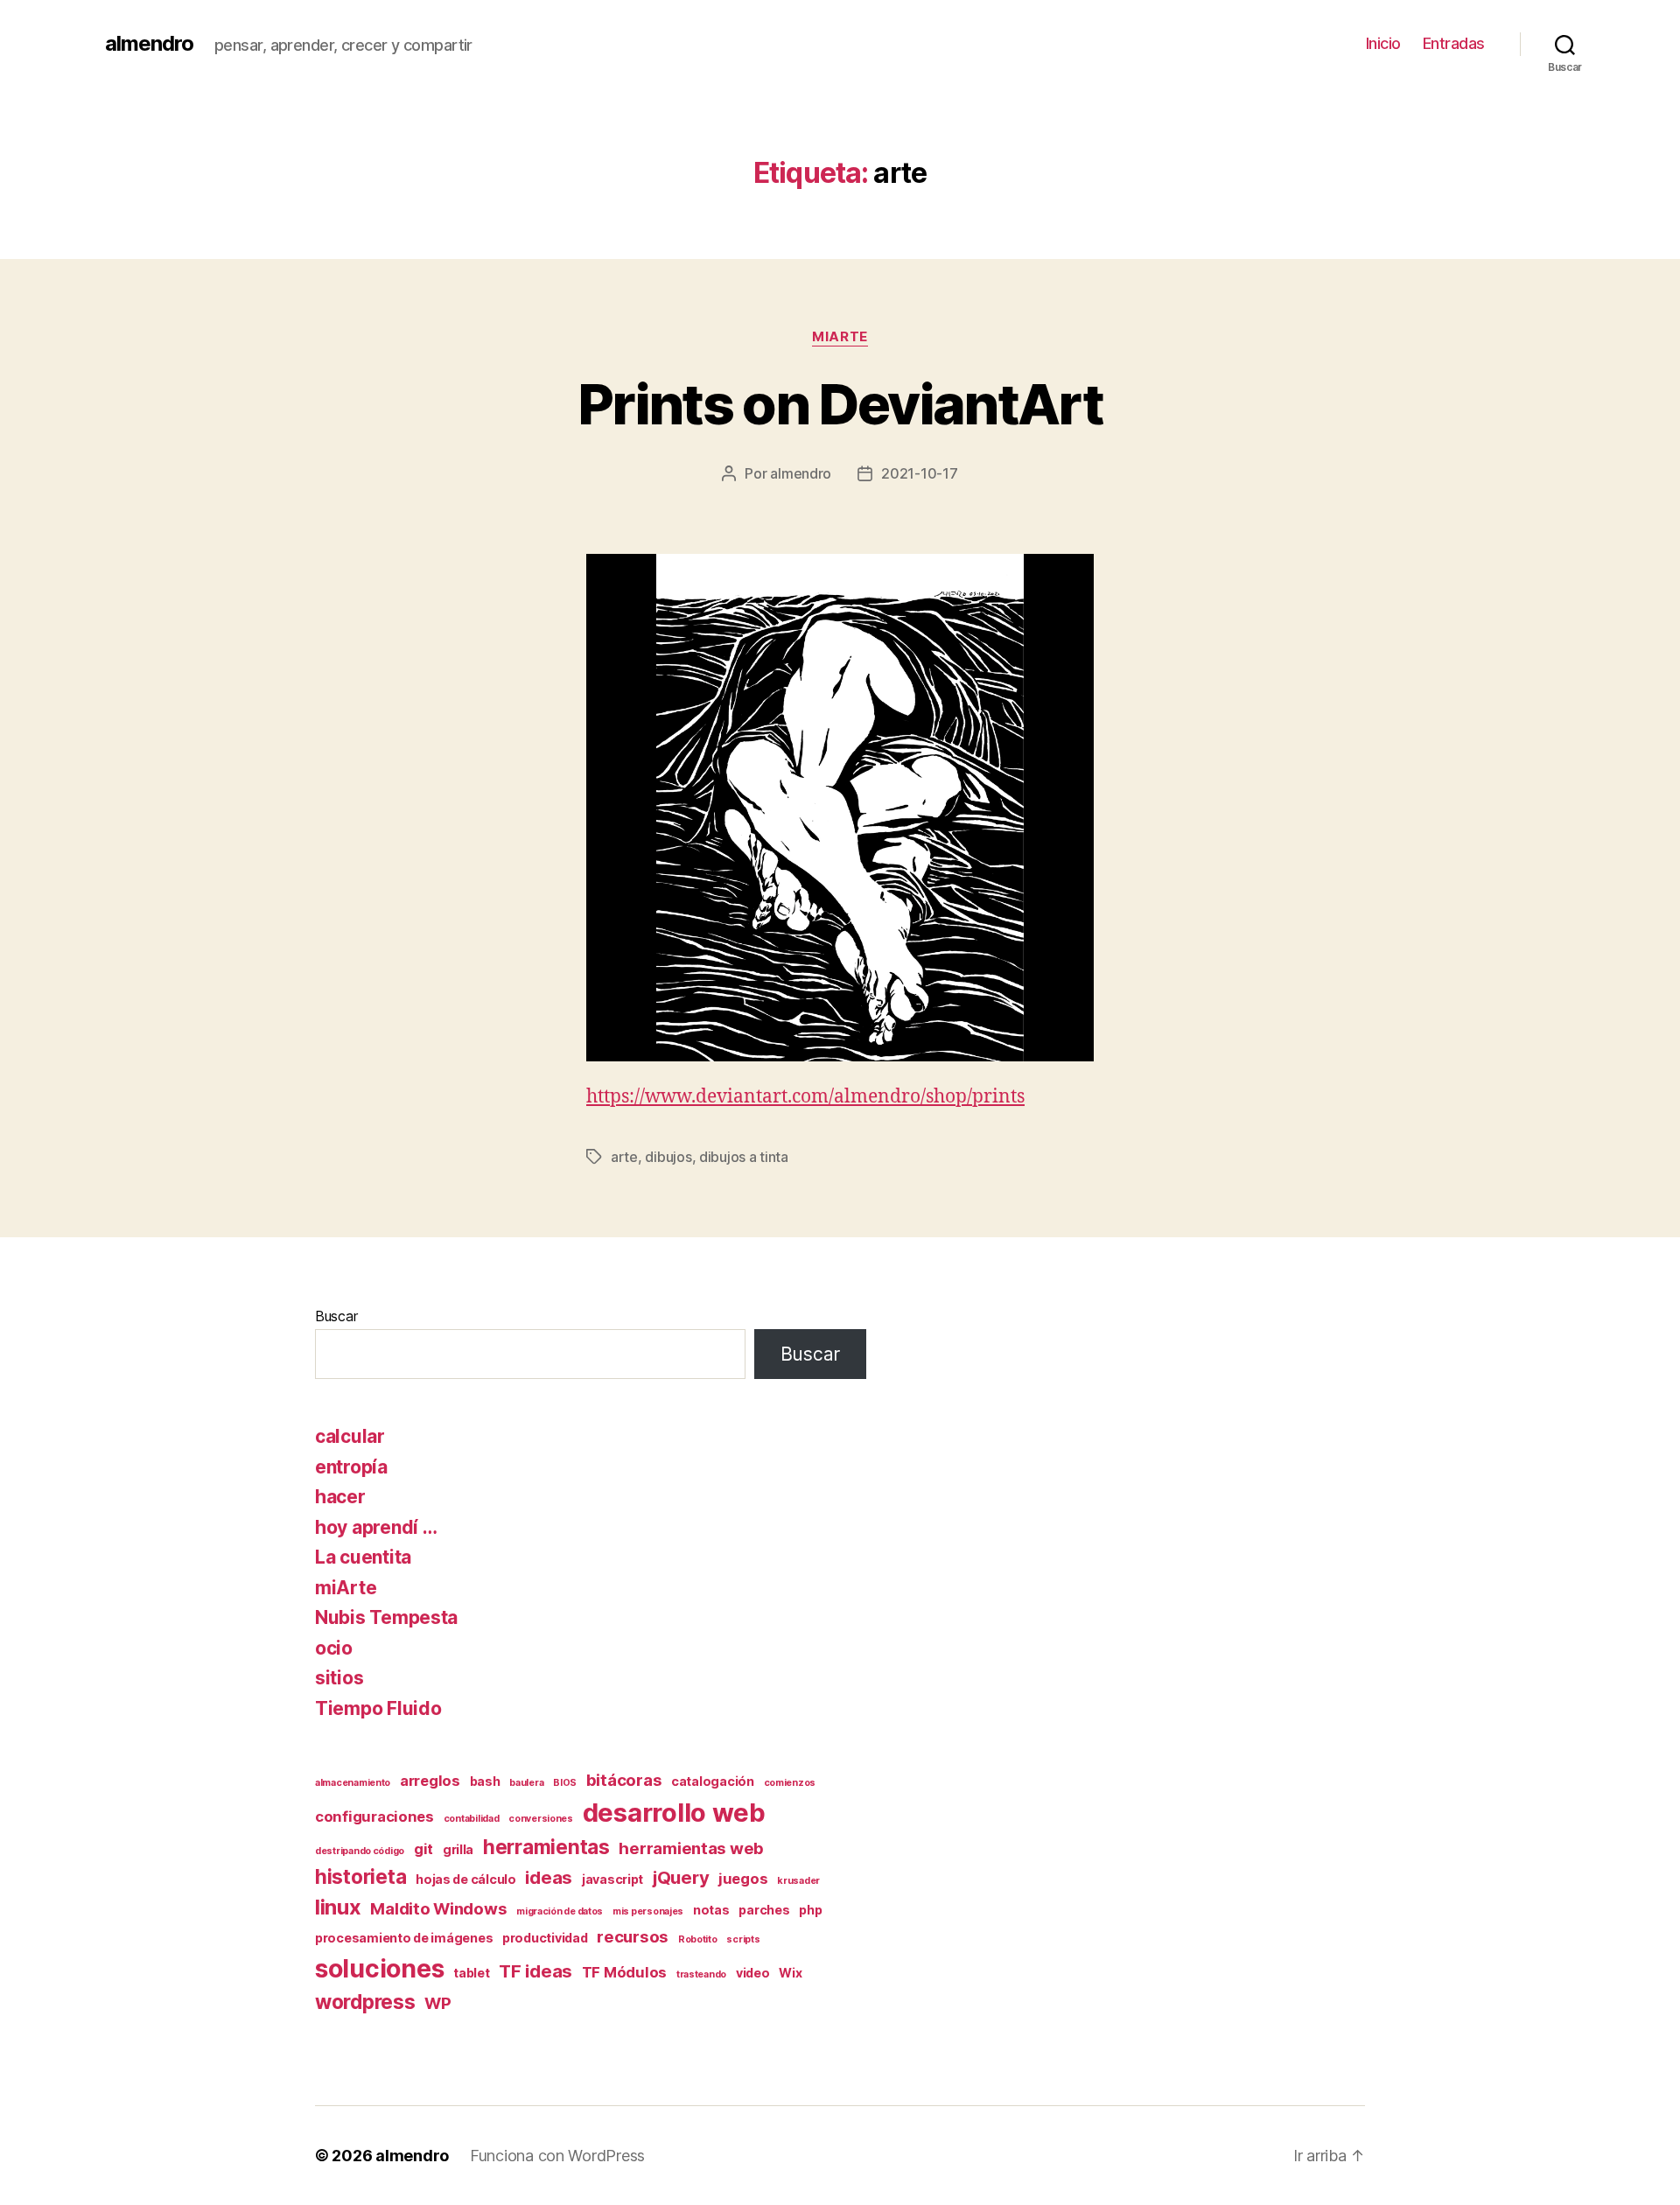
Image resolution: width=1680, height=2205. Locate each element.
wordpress (365, 2002)
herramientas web (691, 1848)
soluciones (379, 1969)
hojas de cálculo (466, 1879)
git (423, 1849)
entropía (351, 1467)
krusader (798, 1881)
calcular (350, 1436)
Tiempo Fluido (378, 1708)
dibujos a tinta (744, 1157)
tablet (471, 1973)
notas (711, 1910)
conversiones (541, 1819)
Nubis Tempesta (386, 1617)
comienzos (790, 1783)
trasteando (701, 1974)
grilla (458, 1849)
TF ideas (535, 1971)
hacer (340, 1497)
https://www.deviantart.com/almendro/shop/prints (805, 1097)
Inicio (1383, 43)
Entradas (1454, 43)
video (753, 1973)
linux (338, 1907)
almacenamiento (353, 1783)
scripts (743, 1939)
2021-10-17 (919, 473)
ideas (549, 1877)
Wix (790, 1973)
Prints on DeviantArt (840, 404)
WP (437, 2003)
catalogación (713, 1781)
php (810, 1910)
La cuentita (363, 1557)
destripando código (360, 1851)
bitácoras (624, 1780)
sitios (339, 1678)
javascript (612, 1879)
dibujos (668, 1157)
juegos (743, 1879)
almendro (149, 44)
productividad (545, 1938)
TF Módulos (624, 1972)
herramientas (546, 1847)
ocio (334, 1648)
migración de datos (560, 1911)
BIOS (565, 1783)
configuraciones (374, 1816)
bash (485, 1781)
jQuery (681, 1877)
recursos (633, 1937)
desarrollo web (674, 1813)
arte (624, 1157)
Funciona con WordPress (557, 2156)
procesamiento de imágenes (404, 1938)
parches (764, 1910)
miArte (840, 337)
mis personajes (648, 1911)
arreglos (430, 1781)
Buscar (336, 1316)
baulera (526, 1783)
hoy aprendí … (376, 1527)
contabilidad (472, 1819)
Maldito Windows (438, 1909)
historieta (360, 1876)
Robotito (698, 1939)
